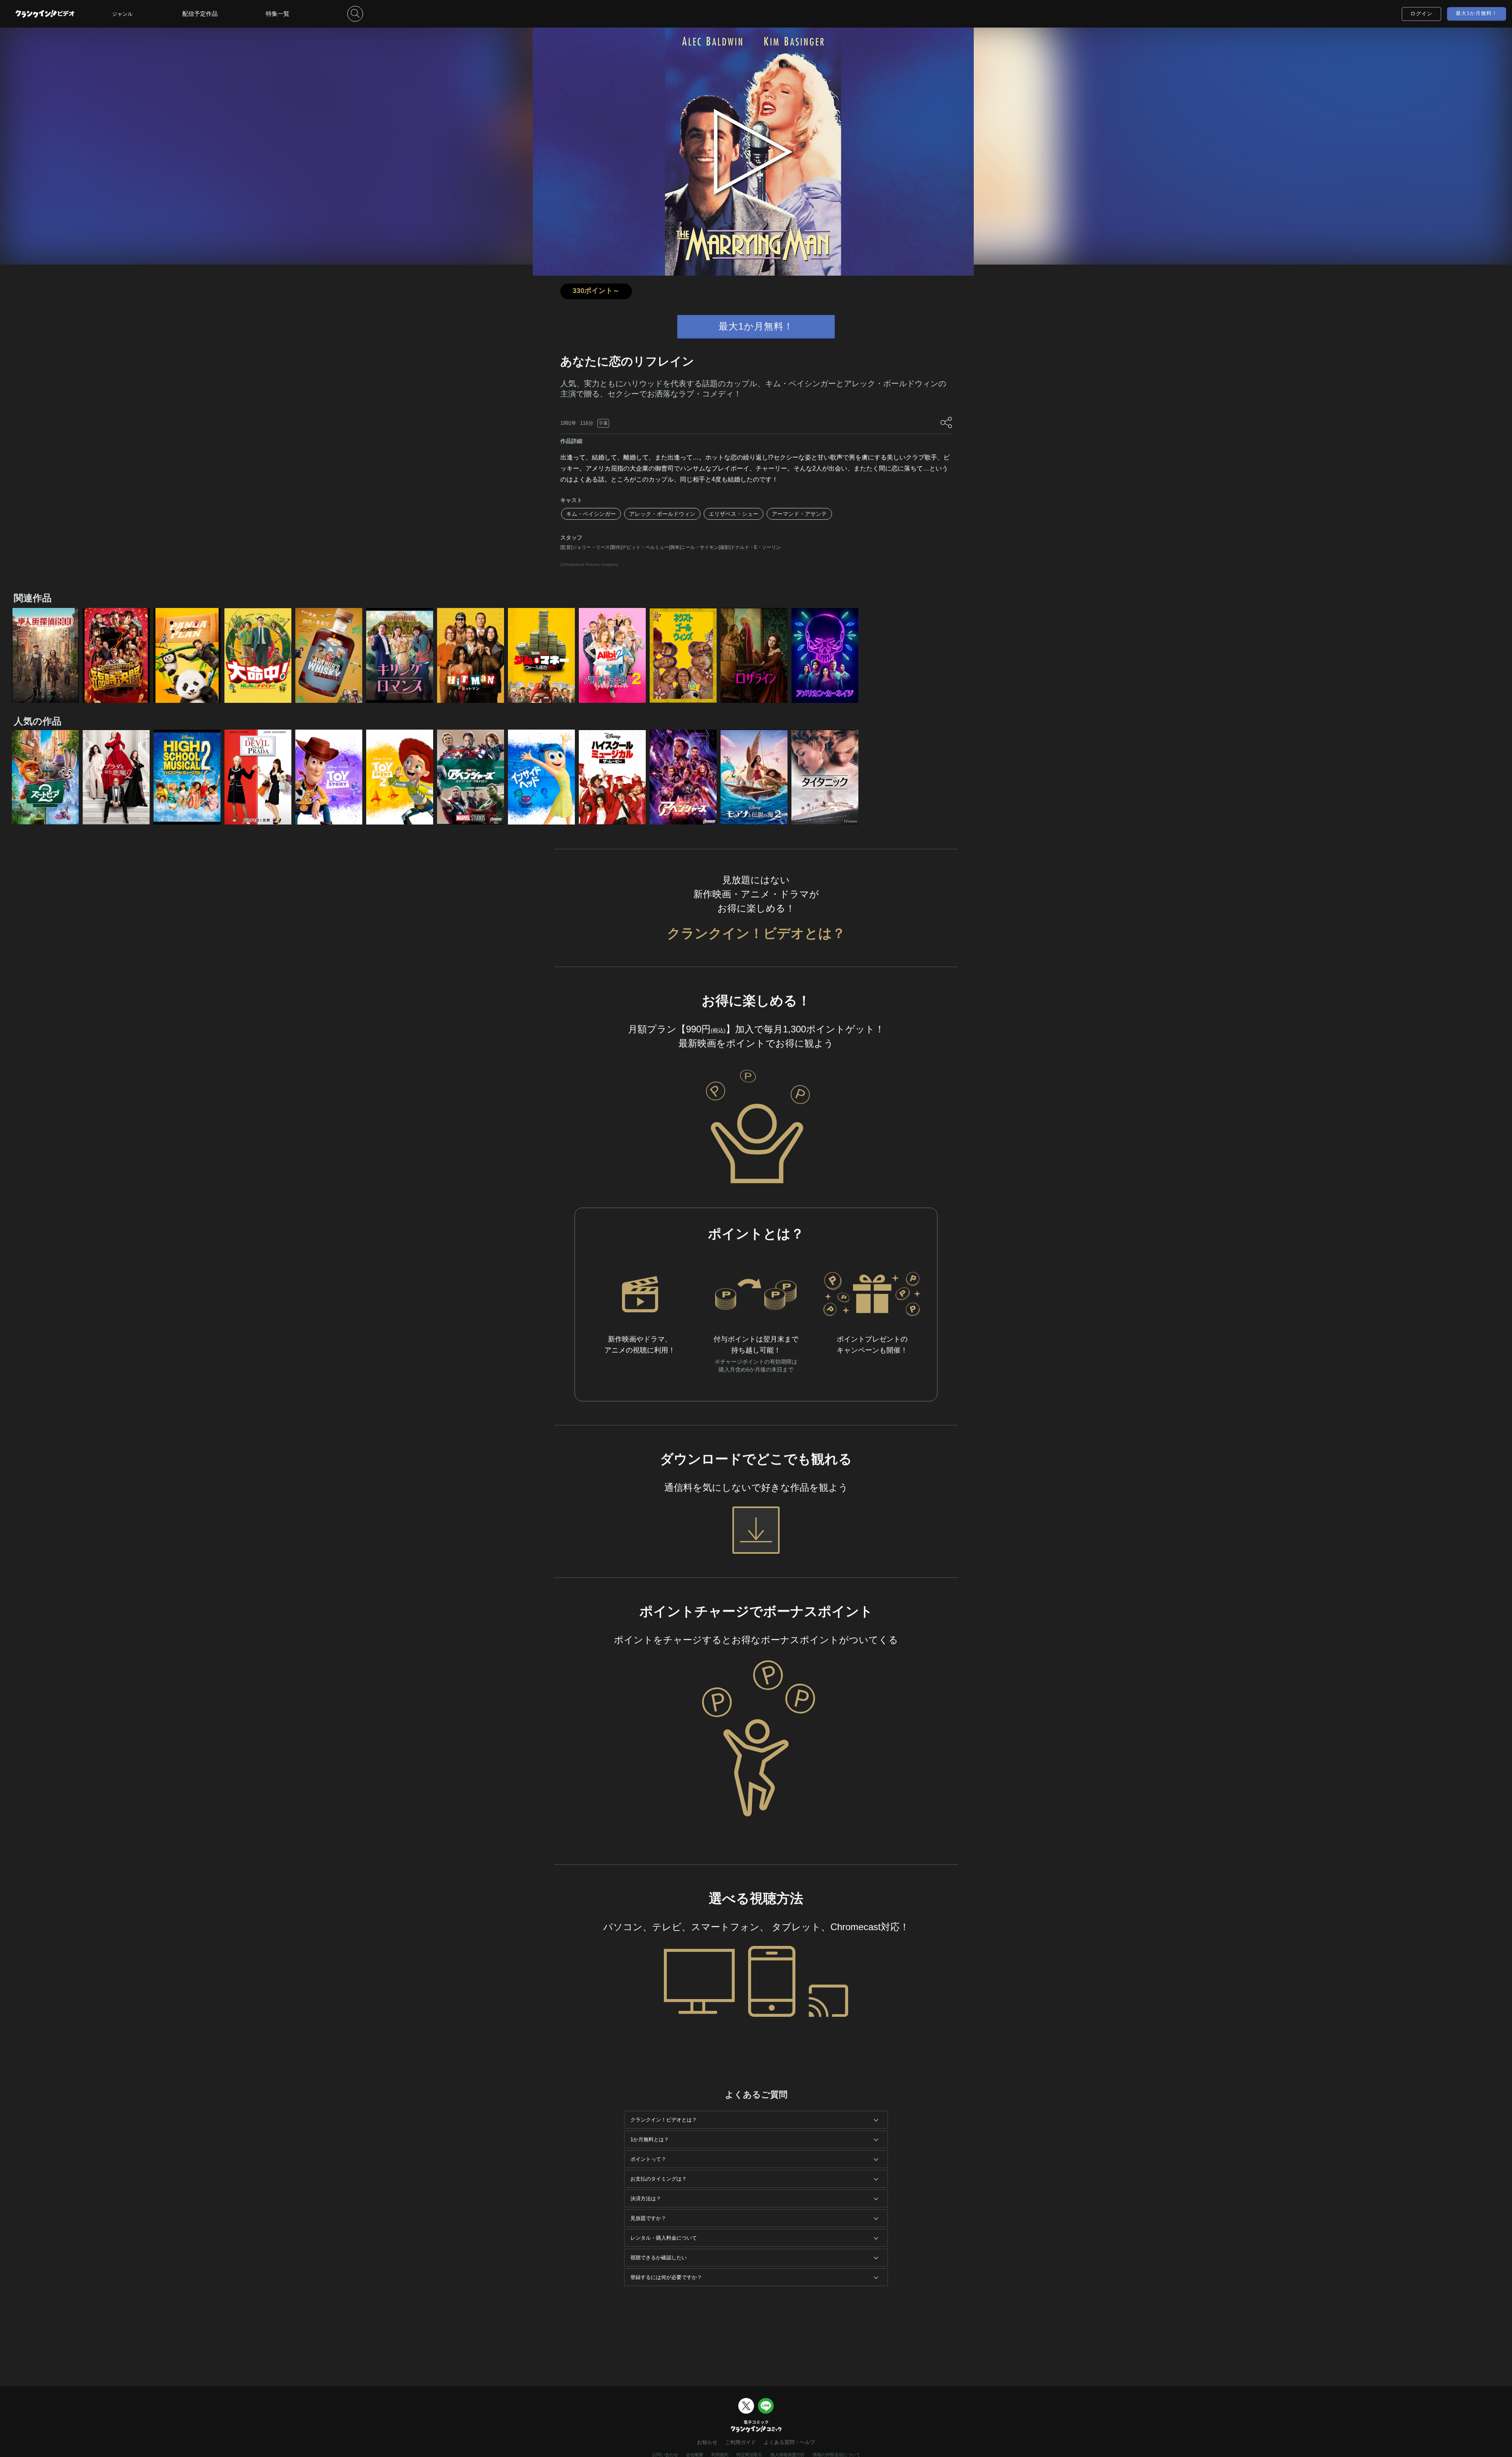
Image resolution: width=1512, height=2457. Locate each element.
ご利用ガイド (741, 2442)
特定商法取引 (749, 2455)
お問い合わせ (665, 2455)
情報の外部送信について (837, 2455)
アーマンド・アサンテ (799, 514)
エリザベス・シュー (734, 514)
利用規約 (720, 2455)
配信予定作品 (200, 14)
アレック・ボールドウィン (662, 514)
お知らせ (707, 2442)
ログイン (1421, 14)
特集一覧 (278, 14)
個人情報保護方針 (787, 2455)
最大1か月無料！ (1477, 13)
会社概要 (695, 2455)
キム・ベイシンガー (591, 514)
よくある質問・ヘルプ (789, 2442)
